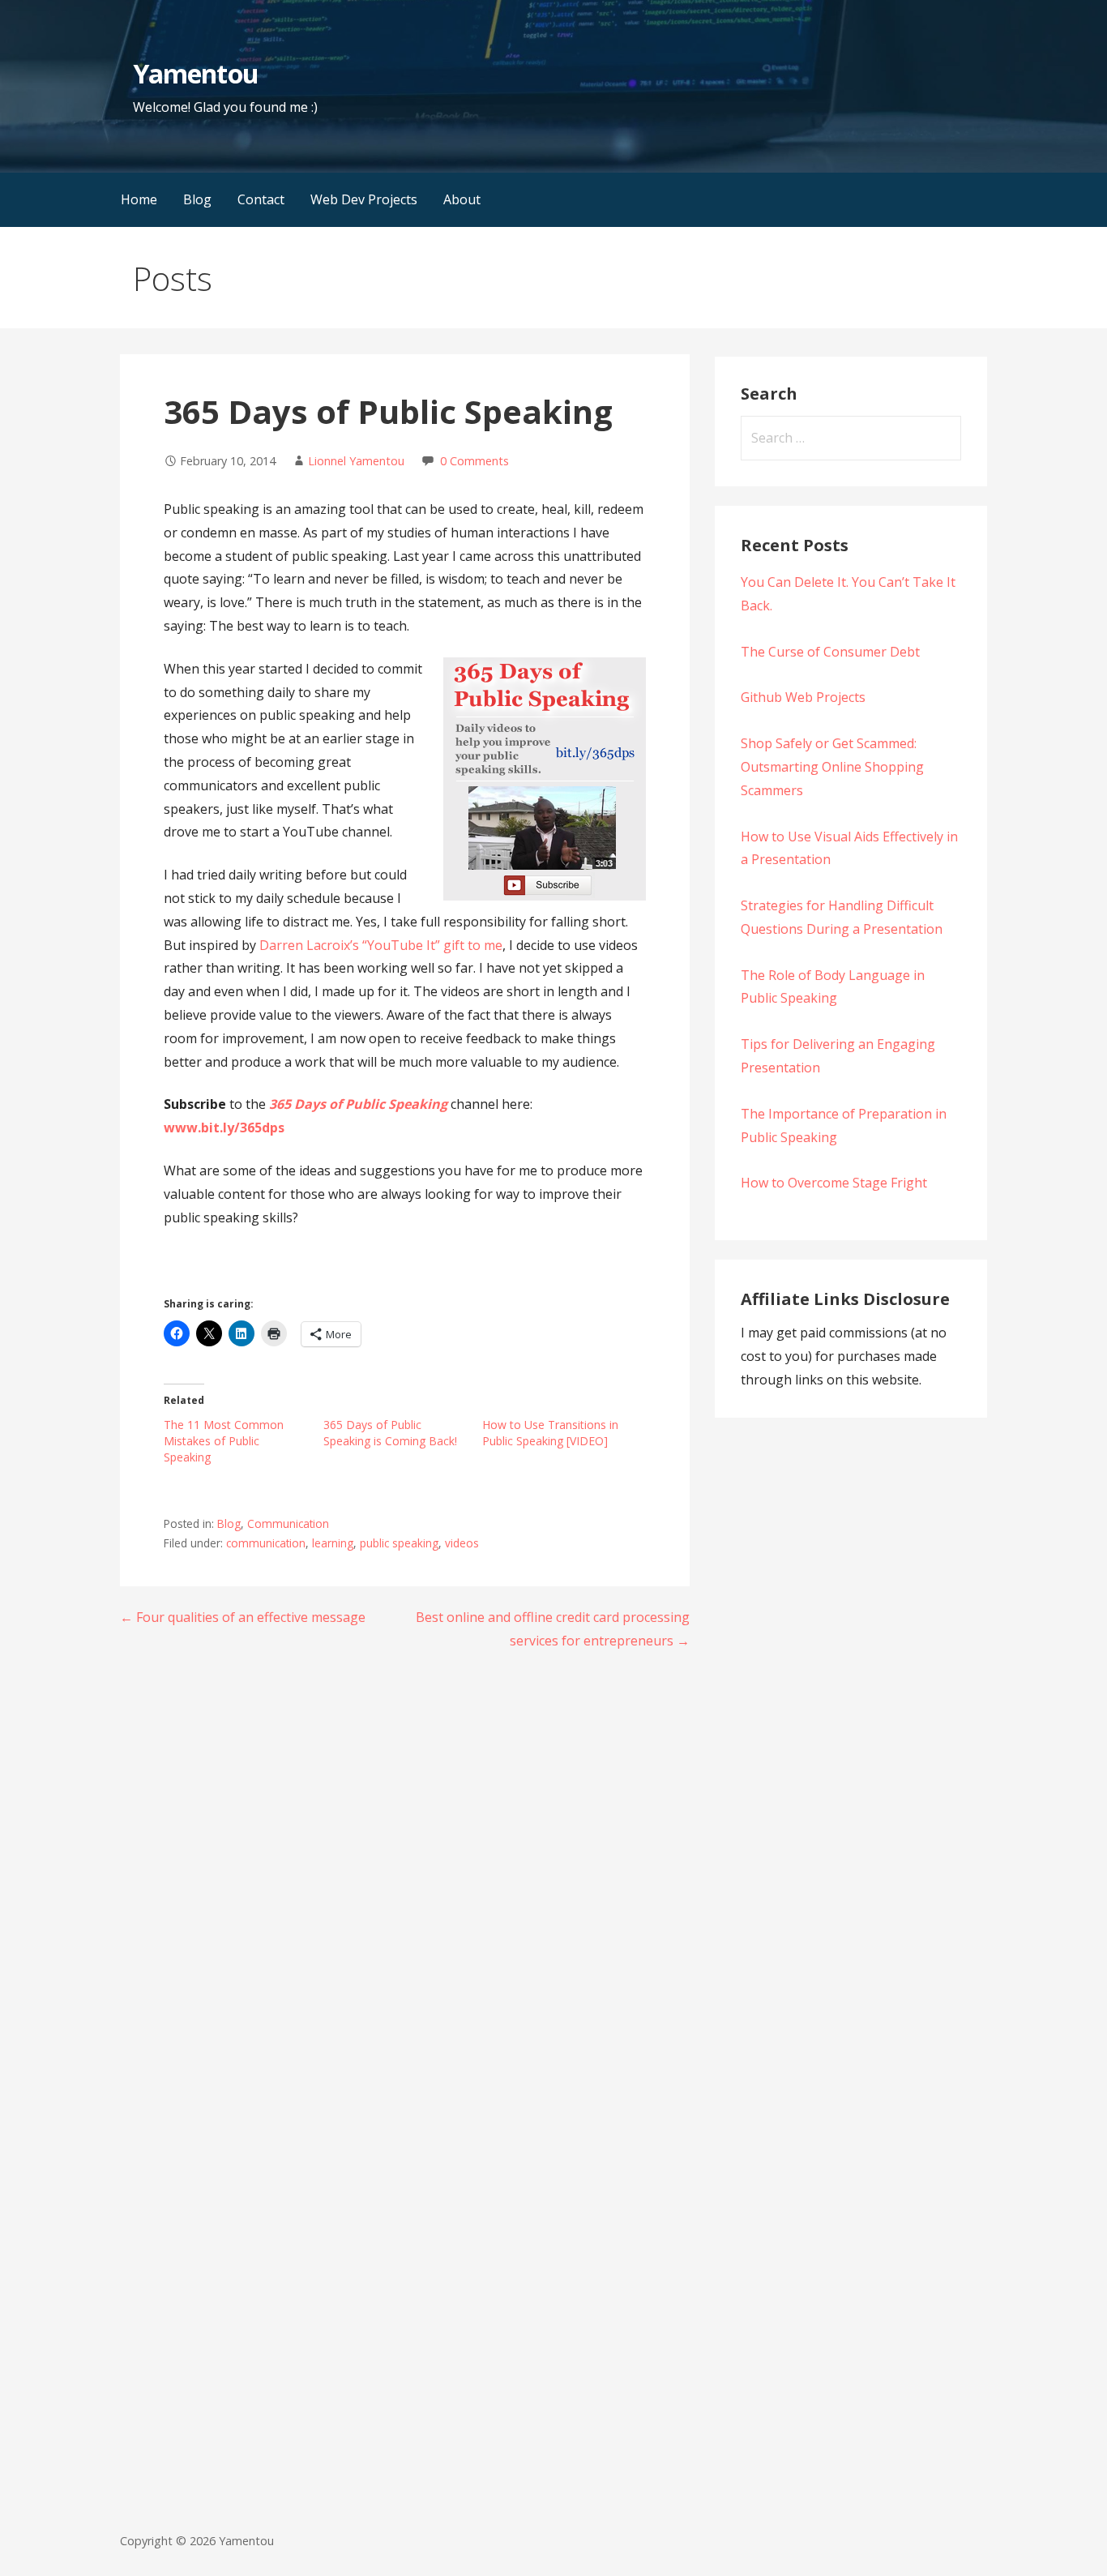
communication (266, 1543)
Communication (288, 1523)
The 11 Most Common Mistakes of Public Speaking (224, 1441)
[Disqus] (405, 1874)
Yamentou (195, 73)
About (462, 199)
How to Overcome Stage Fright (834, 1183)
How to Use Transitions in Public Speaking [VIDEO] (550, 1433)
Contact (261, 199)
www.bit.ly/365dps (224, 1128)
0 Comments (474, 461)
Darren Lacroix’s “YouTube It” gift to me (381, 945)
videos (462, 1543)
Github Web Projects (803, 697)
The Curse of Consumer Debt (830, 652)
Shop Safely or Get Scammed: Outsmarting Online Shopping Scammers (832, 767)
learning (333, 1543)
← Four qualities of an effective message (243, 1617)
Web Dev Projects (364, 199)
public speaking (399, 1543)
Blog (197, 199)
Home (139, 199)
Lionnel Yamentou (356, 461)
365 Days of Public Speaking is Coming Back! (390, 1433)
